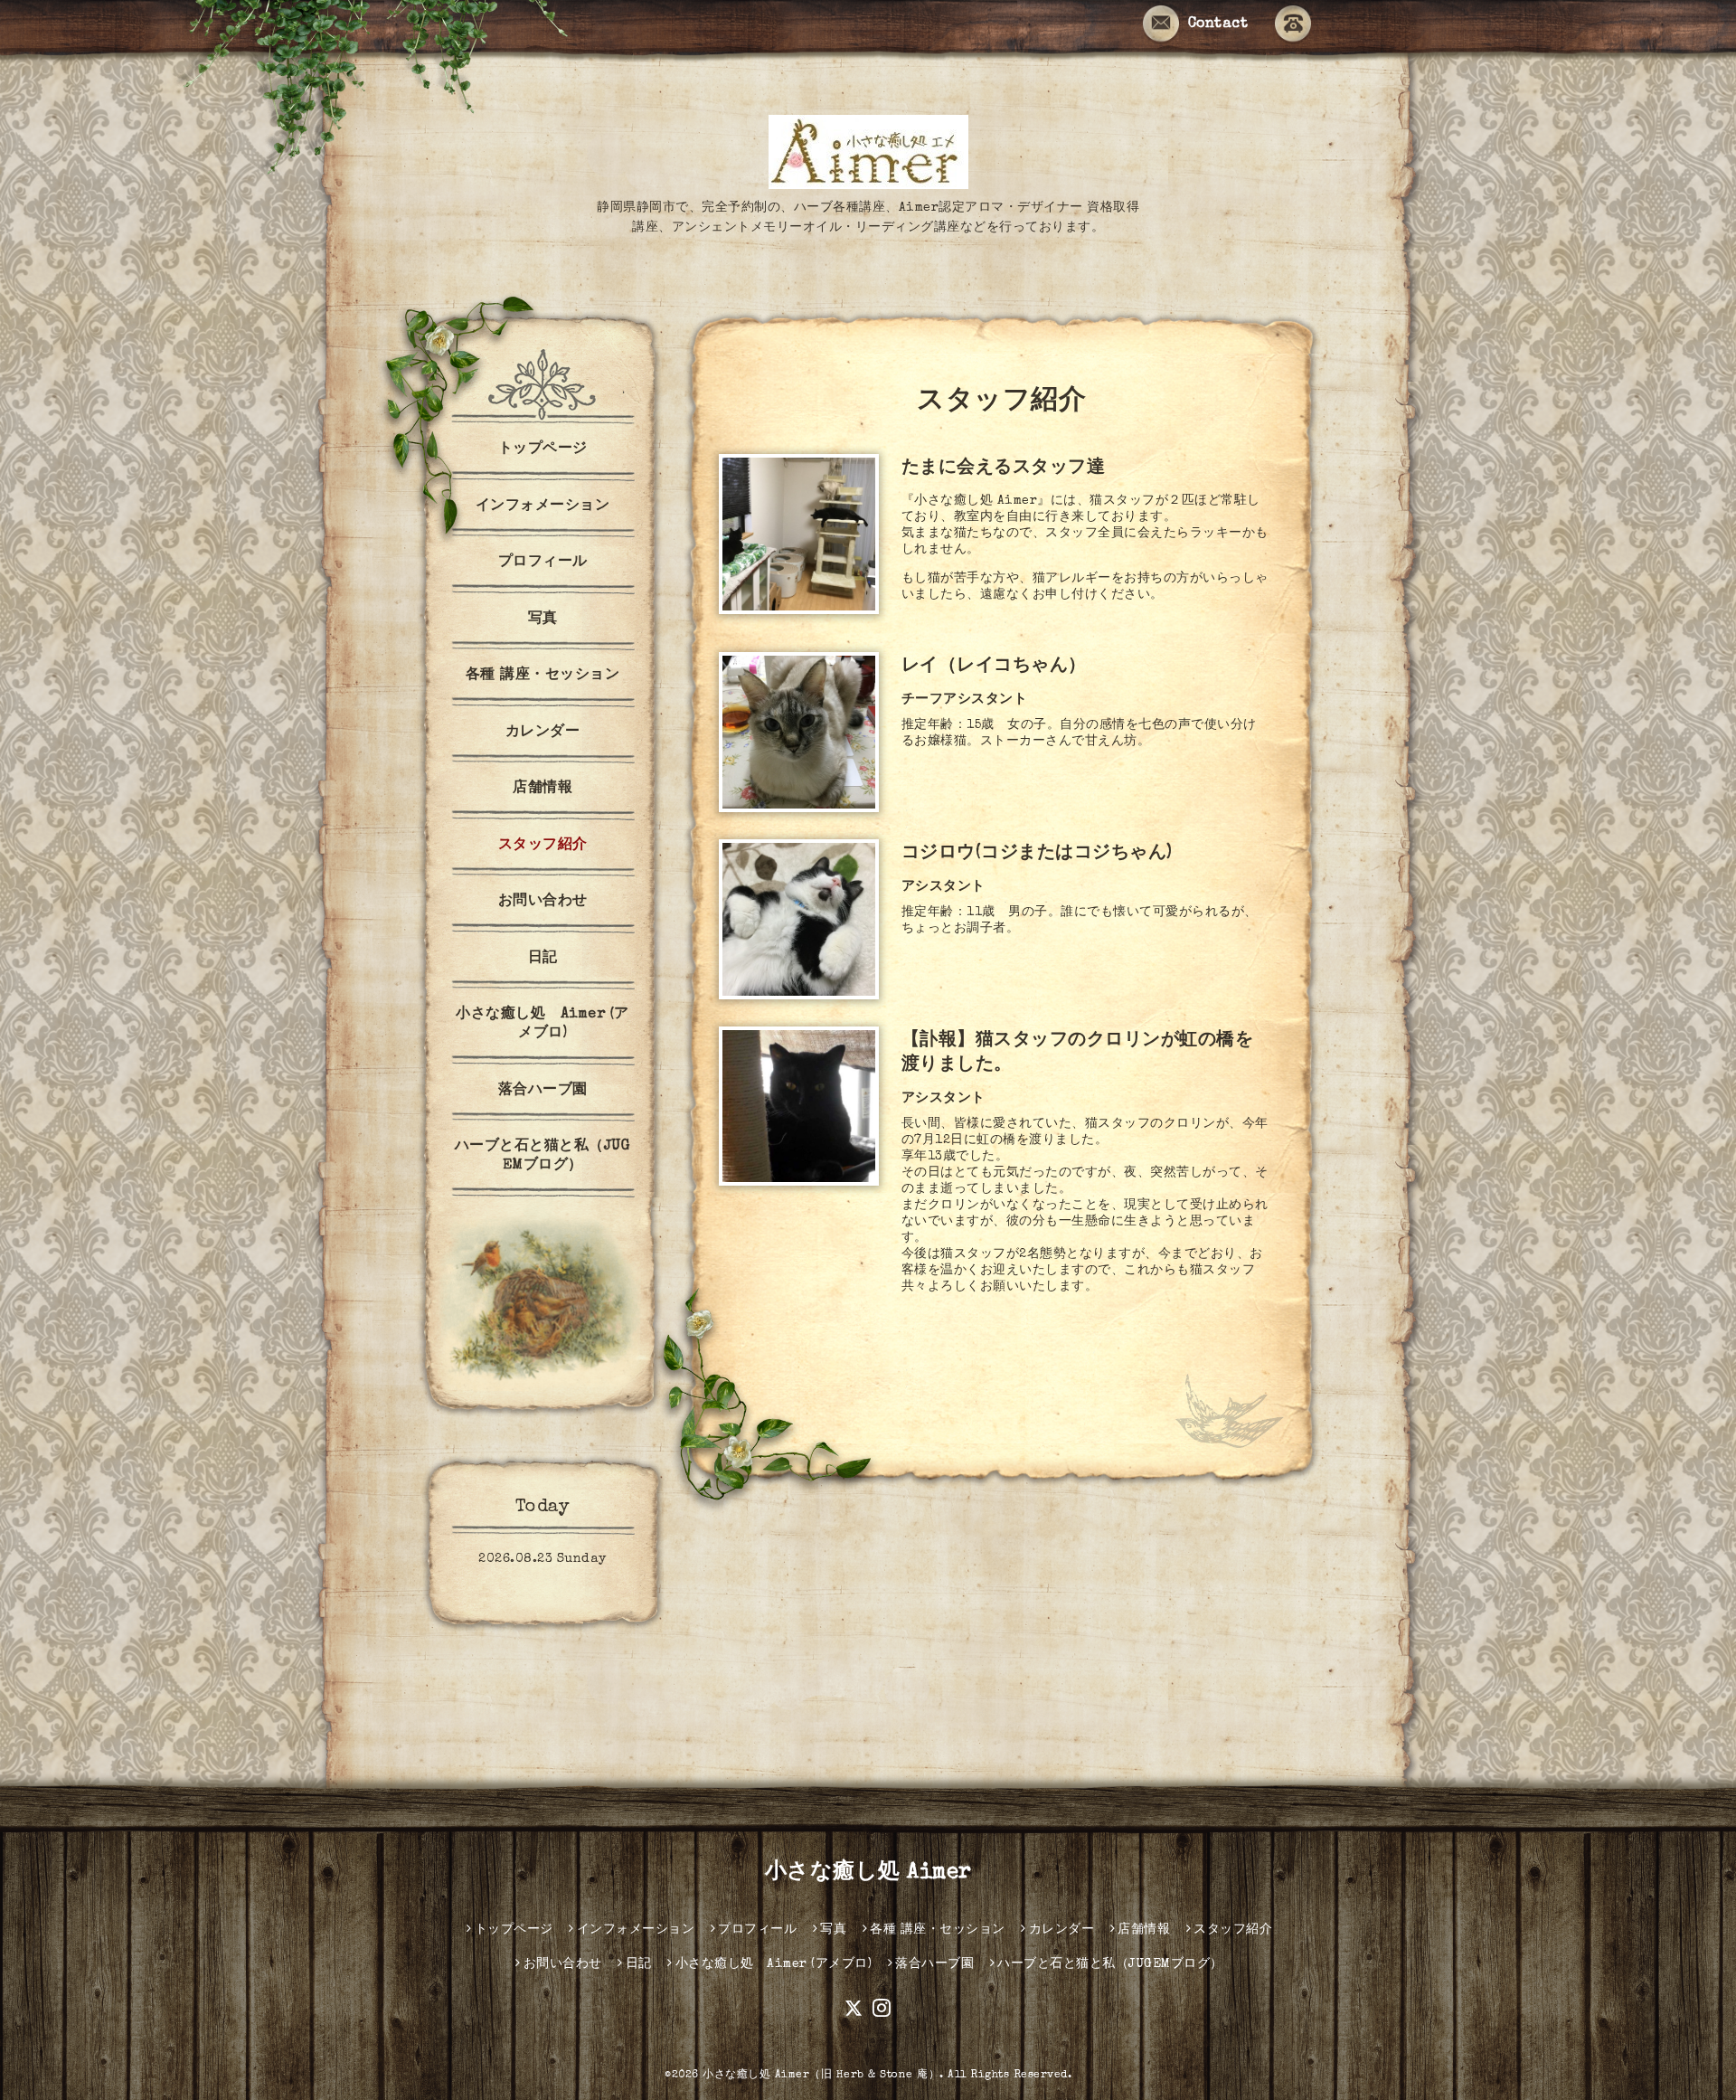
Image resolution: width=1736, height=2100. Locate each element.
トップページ (543, 449)
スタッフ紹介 (543, 846)
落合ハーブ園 (543, 1091)
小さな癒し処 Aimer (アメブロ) (542, 1024)
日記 (543, 959)
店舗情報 (542, 789)
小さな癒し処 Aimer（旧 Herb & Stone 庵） (821, 2076)
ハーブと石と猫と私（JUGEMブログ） (543, 1156)
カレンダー (543, 733)
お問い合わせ (543, 902)
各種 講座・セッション (543, 676)
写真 (543, 620)
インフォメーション (543, 506)
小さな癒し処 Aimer (868, 1873)
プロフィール (543, 563)
